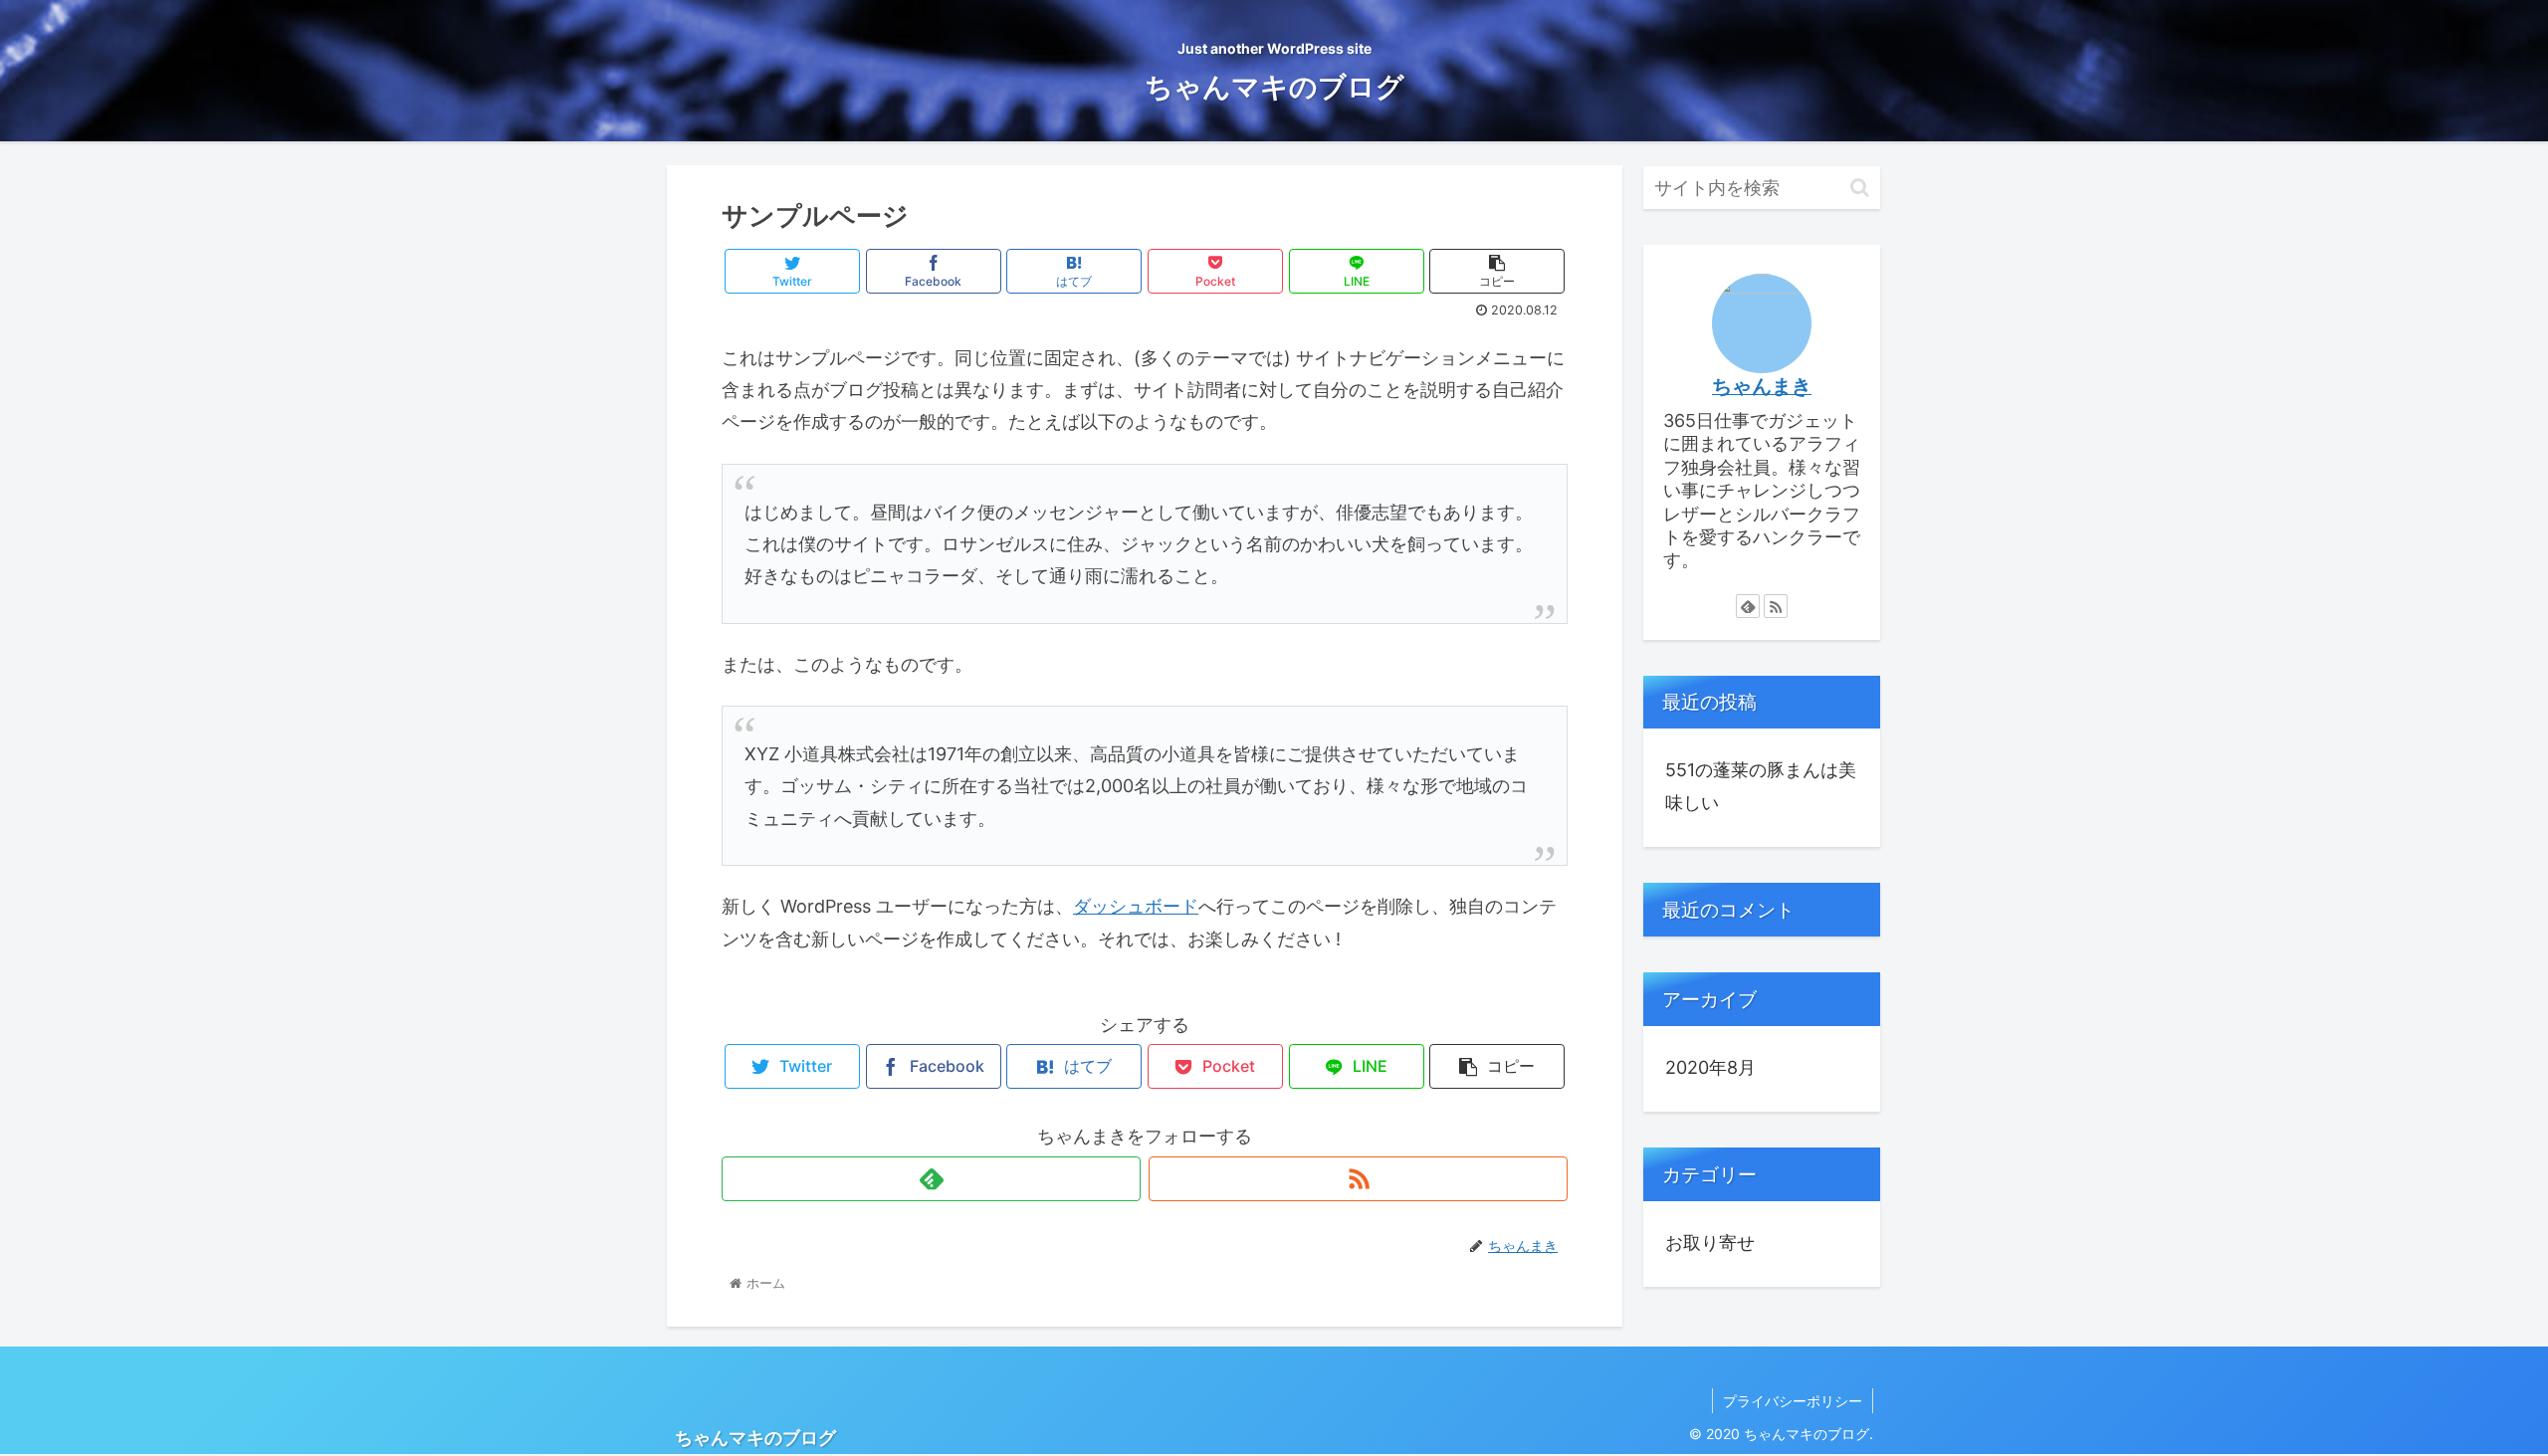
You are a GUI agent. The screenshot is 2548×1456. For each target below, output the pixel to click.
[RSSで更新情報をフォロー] (1358, 1179)
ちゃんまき (1762, 386)
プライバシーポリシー (1793, 1401)
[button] (1860, 188)
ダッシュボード (1136, 906)
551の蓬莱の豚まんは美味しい (1761, 786)
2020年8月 (1710, 1067)
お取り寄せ (1710, 1243)
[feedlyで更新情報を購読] (931, 1179)
